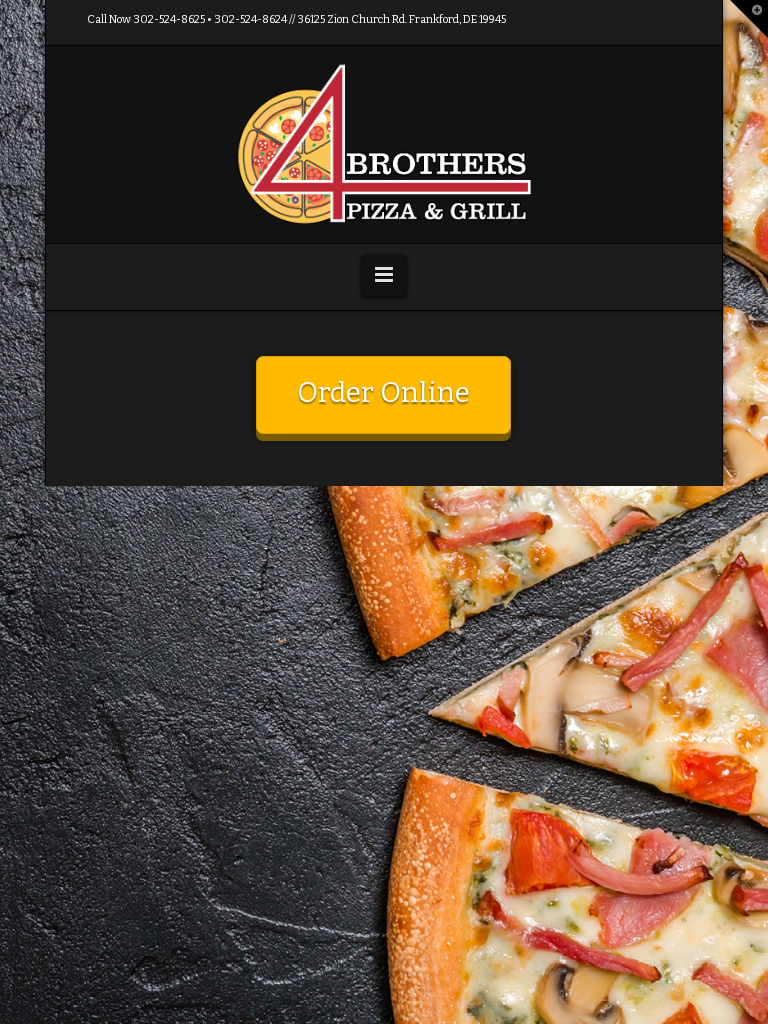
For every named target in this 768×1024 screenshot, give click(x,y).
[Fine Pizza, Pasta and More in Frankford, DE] (384, 144)
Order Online (383, 392)
